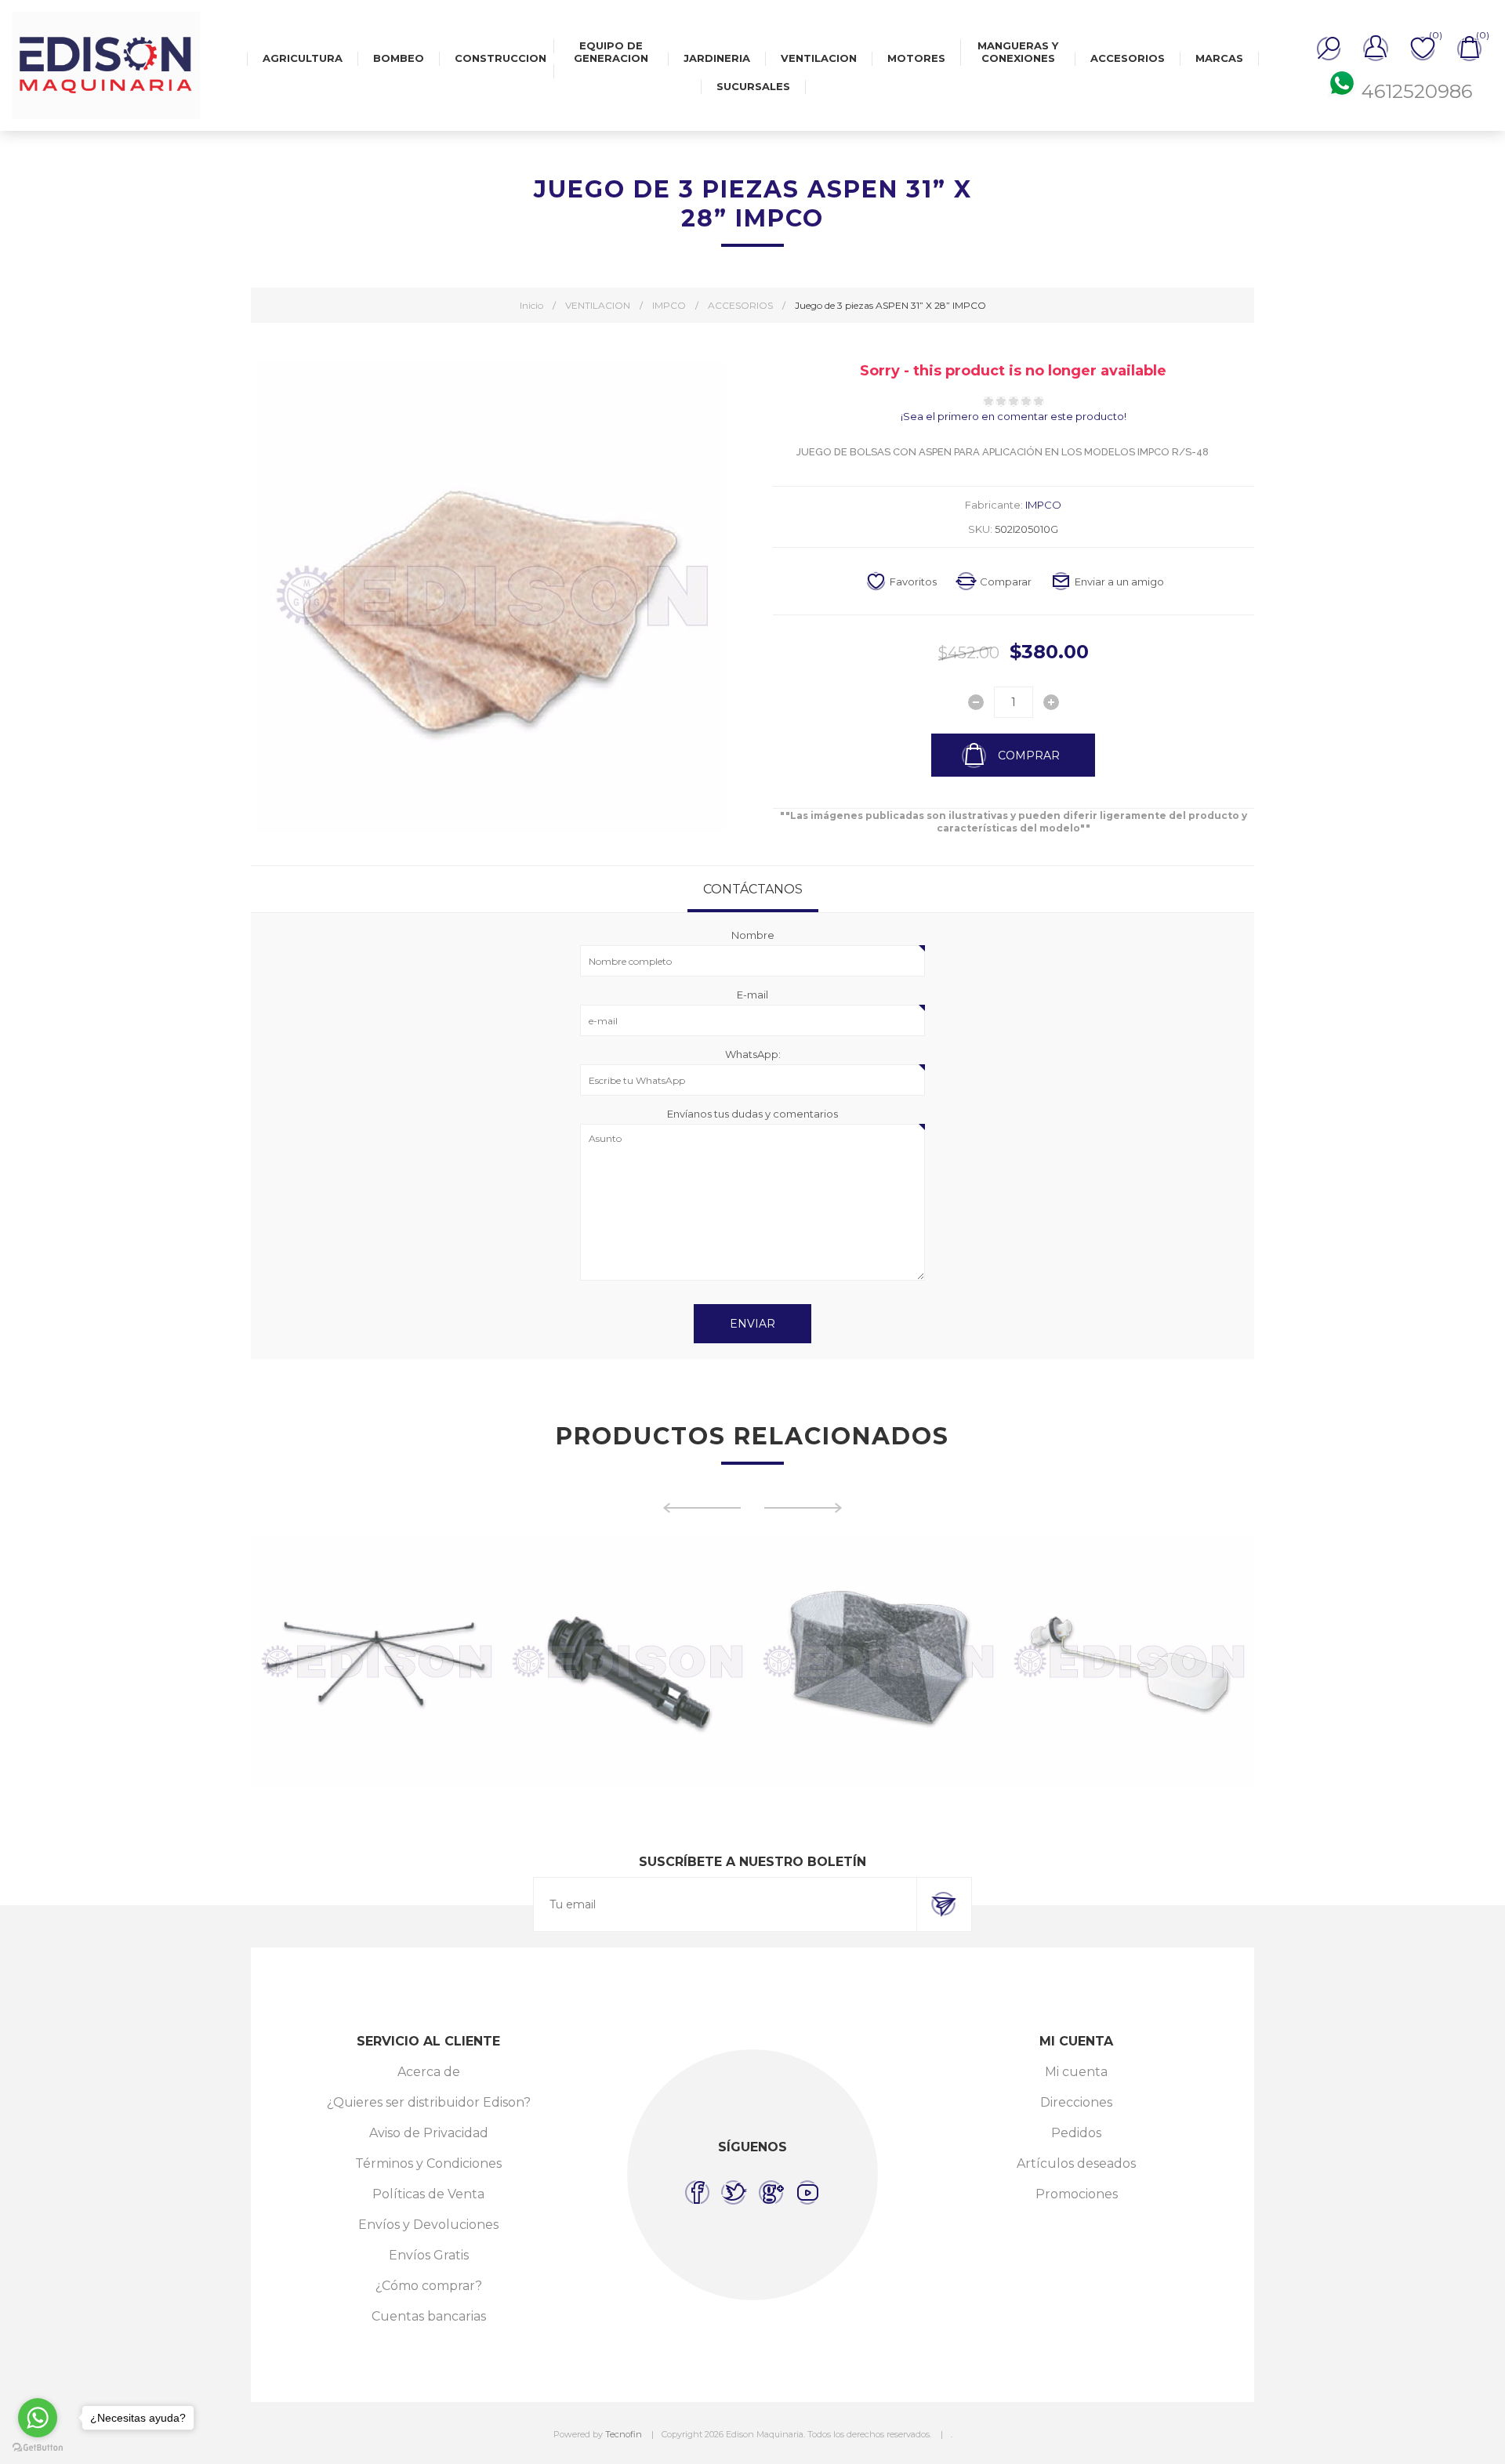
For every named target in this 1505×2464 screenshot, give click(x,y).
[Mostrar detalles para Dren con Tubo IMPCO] (627, 1662)
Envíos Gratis (429, 2255)
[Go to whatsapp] (38, 2418)
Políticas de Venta (428, 2194)
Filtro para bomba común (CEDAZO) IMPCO (878, 1625)
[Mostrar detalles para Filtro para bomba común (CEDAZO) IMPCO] (878, 1662)
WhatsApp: (753, 1054)
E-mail (752, 995)
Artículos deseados (1076, 2163)
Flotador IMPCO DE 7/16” (1129, 1618)
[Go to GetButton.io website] (38, 2448)
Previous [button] (702, 1508)
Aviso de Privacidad (429, 2133)
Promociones (1077, 2194)
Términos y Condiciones (428, 2163)
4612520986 (1417, 91)
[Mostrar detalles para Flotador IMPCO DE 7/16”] (1129, 1662)
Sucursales (753, 86)
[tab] (753, 889)
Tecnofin (624, 2434)
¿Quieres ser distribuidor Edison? (429, 2102)
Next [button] (803, 1508)
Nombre (753, 935)
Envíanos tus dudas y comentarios (752, 1114)
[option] (376, 1662)
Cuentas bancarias (429, 2316)
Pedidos (1076, 2133)
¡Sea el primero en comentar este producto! (1014, 416)
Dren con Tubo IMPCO (627, 1618)
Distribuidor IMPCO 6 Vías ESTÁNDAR (377, 1618)
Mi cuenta (1076, 2072)
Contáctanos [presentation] (753, 889)
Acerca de (429, 2072)
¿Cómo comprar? (429, 2286)
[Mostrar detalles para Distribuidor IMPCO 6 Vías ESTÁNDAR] (376, 1662)
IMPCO (1043, 505)
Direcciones (1076, 2102)
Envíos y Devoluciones (428, 2225)
